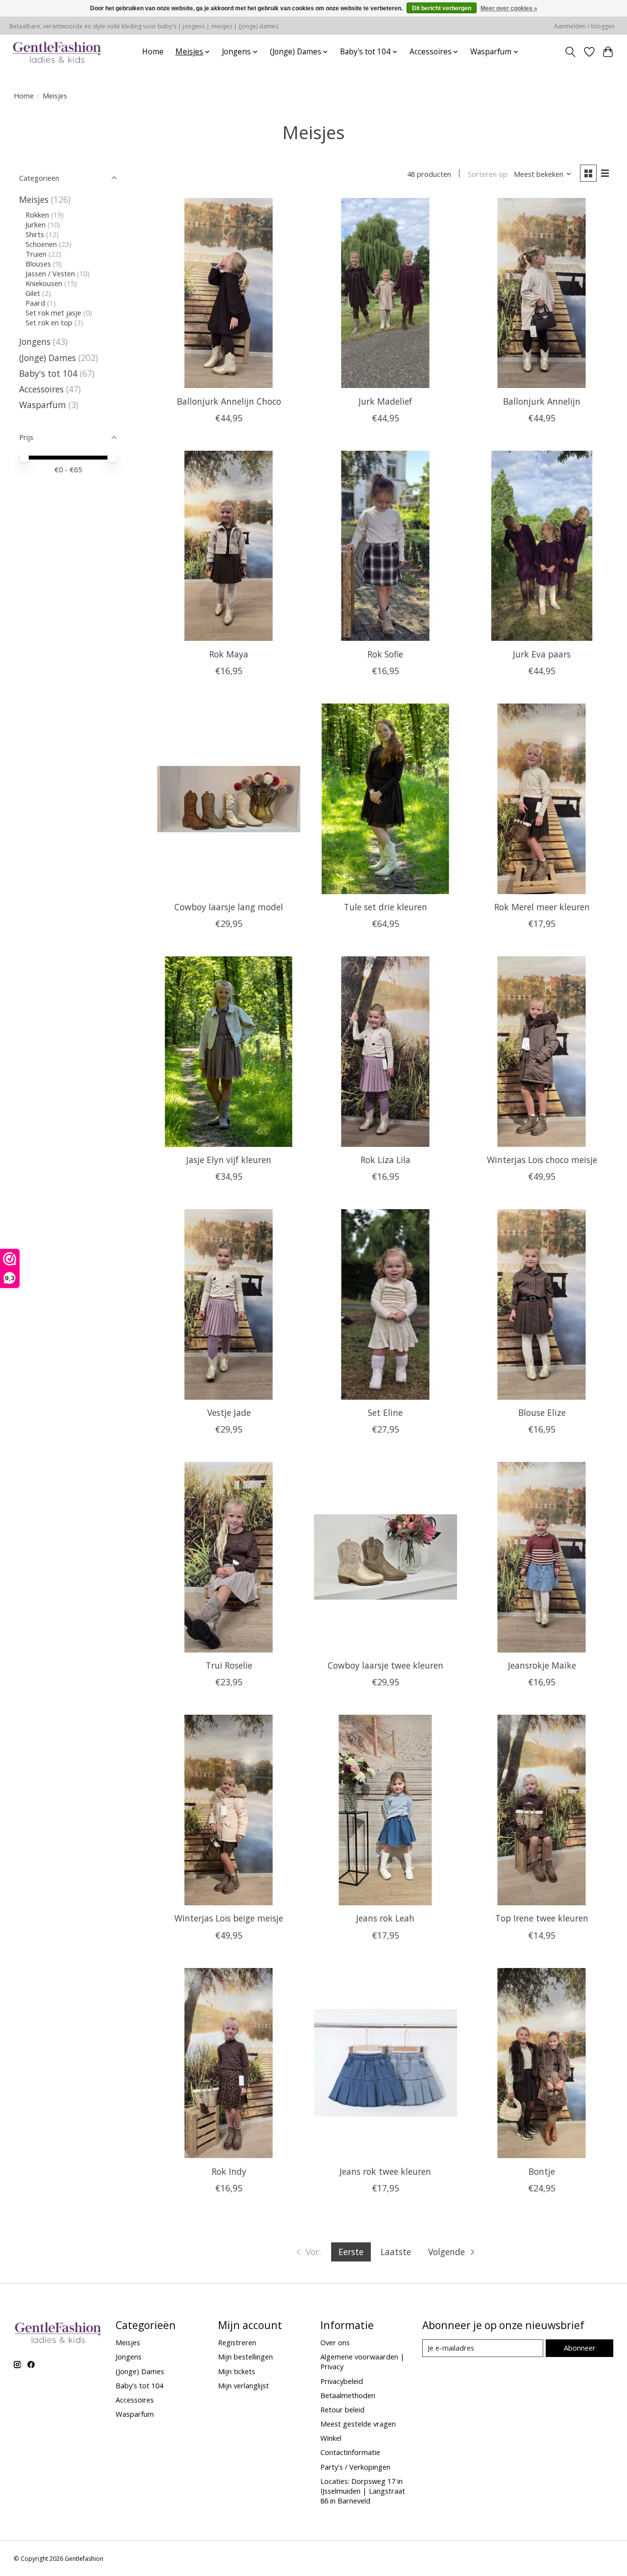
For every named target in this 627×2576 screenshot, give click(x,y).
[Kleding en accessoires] (57, 52)
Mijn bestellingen (245, 2357)
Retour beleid (342, 2409)
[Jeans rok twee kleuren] (386, 2063)
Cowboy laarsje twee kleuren (386, 1665)
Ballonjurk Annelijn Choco (229, 401)
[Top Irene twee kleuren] (542, 1810)
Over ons (335, 2342)
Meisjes (34, 199)
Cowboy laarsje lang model (229, 907)
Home (153, 52)
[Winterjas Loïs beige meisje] (229, 1810)
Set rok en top (49, 322)
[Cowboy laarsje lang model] (229, 799)
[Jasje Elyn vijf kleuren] (229, 1052)
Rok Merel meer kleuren (542, 907)
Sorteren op (488, 174)
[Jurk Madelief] (386, 293)
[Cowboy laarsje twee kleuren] (386, 1557)
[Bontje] (542, 2063)
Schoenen (41, 244)
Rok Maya (229, 654)
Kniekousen (44, 283)
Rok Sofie (385, 654)
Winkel (331, 2438)
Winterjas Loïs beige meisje (229, 1918)
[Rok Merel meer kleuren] (542, 799)
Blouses (38, 264)
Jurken (36, 224)
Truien (36, 254)
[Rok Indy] (229, 2063)
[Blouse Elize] (542, 1304)
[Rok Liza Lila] (386, 1052)
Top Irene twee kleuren (542, 1918)
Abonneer (580, 2348)
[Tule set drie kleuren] (386, 799)
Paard (35, 303)
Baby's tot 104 (48, 373)
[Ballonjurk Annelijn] (542, 293)
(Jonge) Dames (48, 358)
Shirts (35, 234)
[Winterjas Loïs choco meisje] (542, 1052)
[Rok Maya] (229, 546)
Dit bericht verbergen (442, 8)
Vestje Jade (229, 1412)
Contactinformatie (350, 2452)
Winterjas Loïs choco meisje (542, 1160)
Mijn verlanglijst (243, 2385)
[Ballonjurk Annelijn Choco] (229, 293)
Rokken (37, 215)
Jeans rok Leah (385, 1918)
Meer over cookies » (509, 8)
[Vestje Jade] (229, 1304)
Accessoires (41, 389)
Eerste (351, 2252)
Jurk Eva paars (542, 654)
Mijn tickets (237, 2371)
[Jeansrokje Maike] (542, 1557)
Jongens (35, 341)
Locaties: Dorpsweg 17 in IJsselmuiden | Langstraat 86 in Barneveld (363, 2491)
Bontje (542, 2171)
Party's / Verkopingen (355, 2467)
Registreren (237, 2342)
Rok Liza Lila (386, 1160)
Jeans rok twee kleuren (385, 2171)
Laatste (396, 2252)
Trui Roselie (229, 1665)
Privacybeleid (342, 2381)
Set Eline (385, 1412)
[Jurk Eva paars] (542, 546)
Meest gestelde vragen (358, 2424)
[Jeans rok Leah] (386, 1810)
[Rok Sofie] (386, 546)
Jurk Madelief (385, 401)
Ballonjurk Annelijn (542, 401)
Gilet (33, 293)
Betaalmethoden (348, 2395)
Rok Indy (229, 2171)
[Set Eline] (386, 1304)
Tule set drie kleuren (386, 907)
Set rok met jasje (53, 313)
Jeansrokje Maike (542, 1665)
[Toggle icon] (570, 52)
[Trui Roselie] (229, 1557)
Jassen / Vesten (50, 273)
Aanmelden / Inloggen (584, 26)
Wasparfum (43, 405)
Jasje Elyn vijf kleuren (229, 1160)
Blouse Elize (542, 1412)
